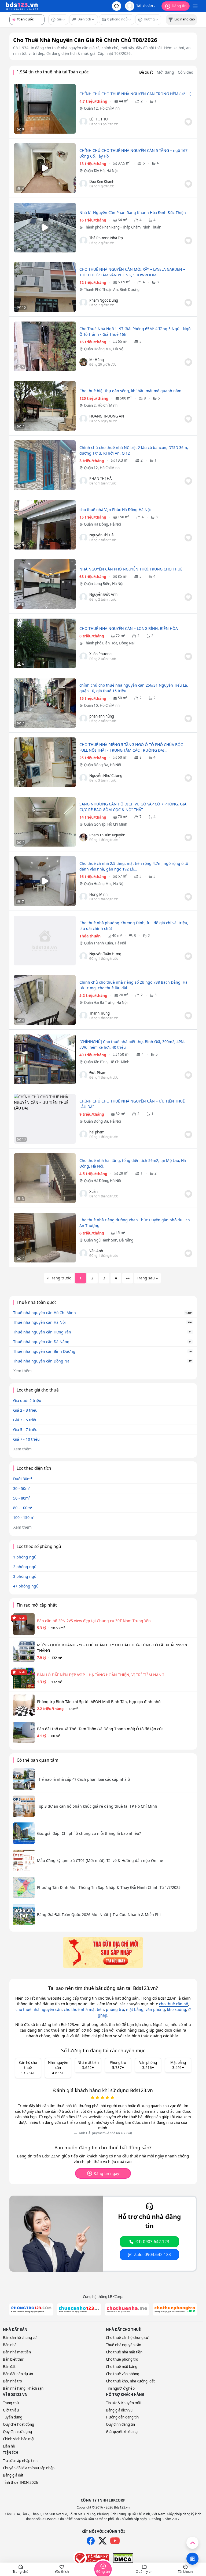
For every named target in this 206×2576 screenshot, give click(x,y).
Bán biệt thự (13, 2359)
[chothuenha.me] (127, 2309)
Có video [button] (185, 72)
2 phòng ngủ (25, 1567)
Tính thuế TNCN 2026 (21, 2482)
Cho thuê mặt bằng (122, 2367)
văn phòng (155, 2009)
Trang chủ (11, 2403)
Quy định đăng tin (120, 2424)
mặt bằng (135, 2009)
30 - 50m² (22, 1488)
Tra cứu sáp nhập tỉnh (20, 2461)
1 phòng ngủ (25, 1557)
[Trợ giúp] (192, 2559)
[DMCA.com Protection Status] (123, 2558)
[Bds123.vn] (22, 6)
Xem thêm (23, 1371)
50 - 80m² (22, 1498)
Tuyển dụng (13, 2417)
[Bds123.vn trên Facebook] (91, 2541)
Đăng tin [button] (179, 6)
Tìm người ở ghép (120, 2388)
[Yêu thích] (188, 122)
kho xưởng (177, 2009)
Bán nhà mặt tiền (17, 2352)
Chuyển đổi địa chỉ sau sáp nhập (29, 2468)
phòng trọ (115, 2009)
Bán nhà (10, 2345)
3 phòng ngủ (25, 1576)
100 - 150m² (24, 1517)
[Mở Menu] (195, 6)
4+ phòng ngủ (26, 1586)
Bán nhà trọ (12, 2381)
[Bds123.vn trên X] (102, 2541)
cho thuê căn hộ (174, 2004)
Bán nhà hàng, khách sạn (23, 2388)
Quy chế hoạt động (19, 2424)
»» (128, 1278)
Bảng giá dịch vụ (119, 2410)
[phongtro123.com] (31, 2309)
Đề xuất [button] (146, 72)
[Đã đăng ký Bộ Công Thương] (91, 2558)
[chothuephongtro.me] (175, 2309)
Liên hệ (9, 2446)
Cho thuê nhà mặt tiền (124, 2352)
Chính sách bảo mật (19, 2439)
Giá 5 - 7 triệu (25, 1430)
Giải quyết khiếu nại (122, 2432)
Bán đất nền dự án (18, 2374)
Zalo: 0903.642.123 (152, 2255)
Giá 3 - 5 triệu (25, 1420)
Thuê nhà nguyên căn (124, 2345)
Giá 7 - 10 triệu (26, 1439)
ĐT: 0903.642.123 (152, 2242)
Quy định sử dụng (17, 2432)
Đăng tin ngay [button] (106, 2173)
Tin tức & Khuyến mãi (123, 2403)
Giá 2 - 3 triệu (25, 1410)
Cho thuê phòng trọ (122, 2359)
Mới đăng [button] (165, 72)
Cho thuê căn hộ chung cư (127, 2338)
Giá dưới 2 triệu (27, 1401)
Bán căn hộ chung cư (20, 2338)
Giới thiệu (11, 2410)
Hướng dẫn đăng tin (122, 2417)
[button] (117, 6)
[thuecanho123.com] (79, 2309)
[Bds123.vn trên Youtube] (115, 2541)
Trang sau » (147, 1278)
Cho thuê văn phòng (123, 2374)
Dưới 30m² (23, 1479)
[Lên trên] (192, 2543)
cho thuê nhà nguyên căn (39, 2009)
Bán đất (9, 2367)
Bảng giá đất (13, 2475)
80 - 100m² (23, 1508)
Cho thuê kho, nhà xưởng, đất (130, 2381)
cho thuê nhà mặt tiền (84, 2009)
